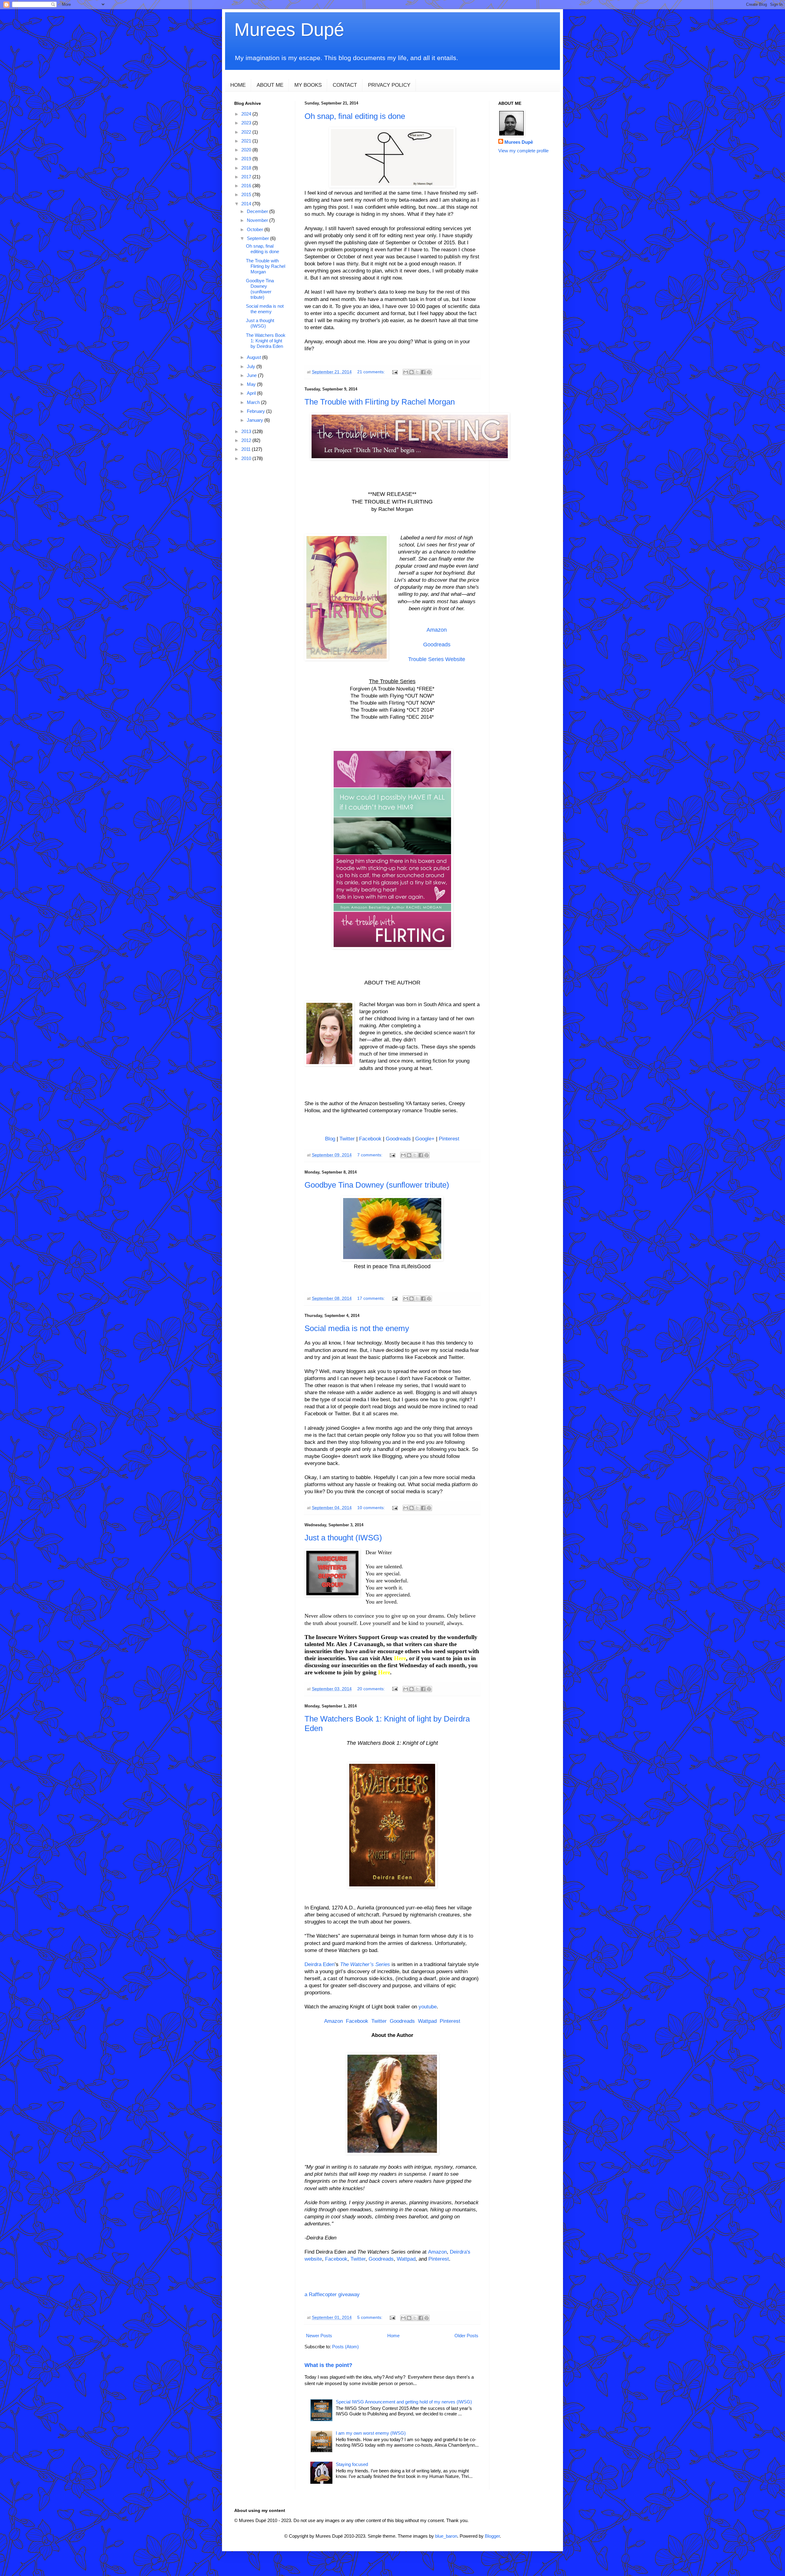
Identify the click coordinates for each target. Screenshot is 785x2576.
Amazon (437, 630)
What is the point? (328, 2365)
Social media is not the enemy (357, 1328)
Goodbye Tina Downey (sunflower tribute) (377, 1185)
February (257, 411)
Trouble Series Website (437, 659)
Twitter (347, 1139)
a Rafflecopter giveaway (332, 2294)
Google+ (425, 1139)
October (256, 229)
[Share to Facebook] (423, 372)
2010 (247, 458)
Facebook (370, 1139)
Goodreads (437, 645)
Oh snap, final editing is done (355, 116)
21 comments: (372, 372)
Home (393, 2336)
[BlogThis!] (412, 372)
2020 (247, 150)
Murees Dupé (289, 30)
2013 (247, 431)
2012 (247, 440)
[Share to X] (417, 372)
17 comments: (372, 1298)
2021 (247, 141)
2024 (247, 114)
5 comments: (370, 2317)
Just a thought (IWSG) (343, 1538)
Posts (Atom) (345, 2347)
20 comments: (372, 1689)
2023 (247, 123)
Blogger (492, 2536)
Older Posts (466, 2336)
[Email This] (406, 372)
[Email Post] (394, 372)
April (252, 393)
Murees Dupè (519, 142)
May (252, 384)
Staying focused (352, 2464)
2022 (247, 132)
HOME (238, 85)
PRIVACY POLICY (389, 85)
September (258, 238)
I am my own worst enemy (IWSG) (371, 2433)
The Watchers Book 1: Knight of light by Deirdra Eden (266, 341)
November (258, 220)
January (256, 420)
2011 (247, 449)
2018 (247, 168)
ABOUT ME (270, 85)
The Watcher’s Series (365, 1964)
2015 (247, 194)
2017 (247, 177)
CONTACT (345, 85)
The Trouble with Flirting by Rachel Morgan (380, 402)
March (254, 402)
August (255, 357)
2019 (247, 159)
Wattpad (427, 2021)
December (258, 211)
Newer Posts (319, 2336)
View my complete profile (523, 151)
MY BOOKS (308, 85)
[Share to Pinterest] (429, 372)
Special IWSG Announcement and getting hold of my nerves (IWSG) (404, 2402)
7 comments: (370, 1155)
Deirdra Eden (320, 1964)
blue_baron (446, 2536)
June (252, 375)
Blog (330, 1139)
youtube (428, 2007)
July (252, 366)
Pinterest (449, 1139)
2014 (247, 204)
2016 (247, 186)
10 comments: (372, 1508)
